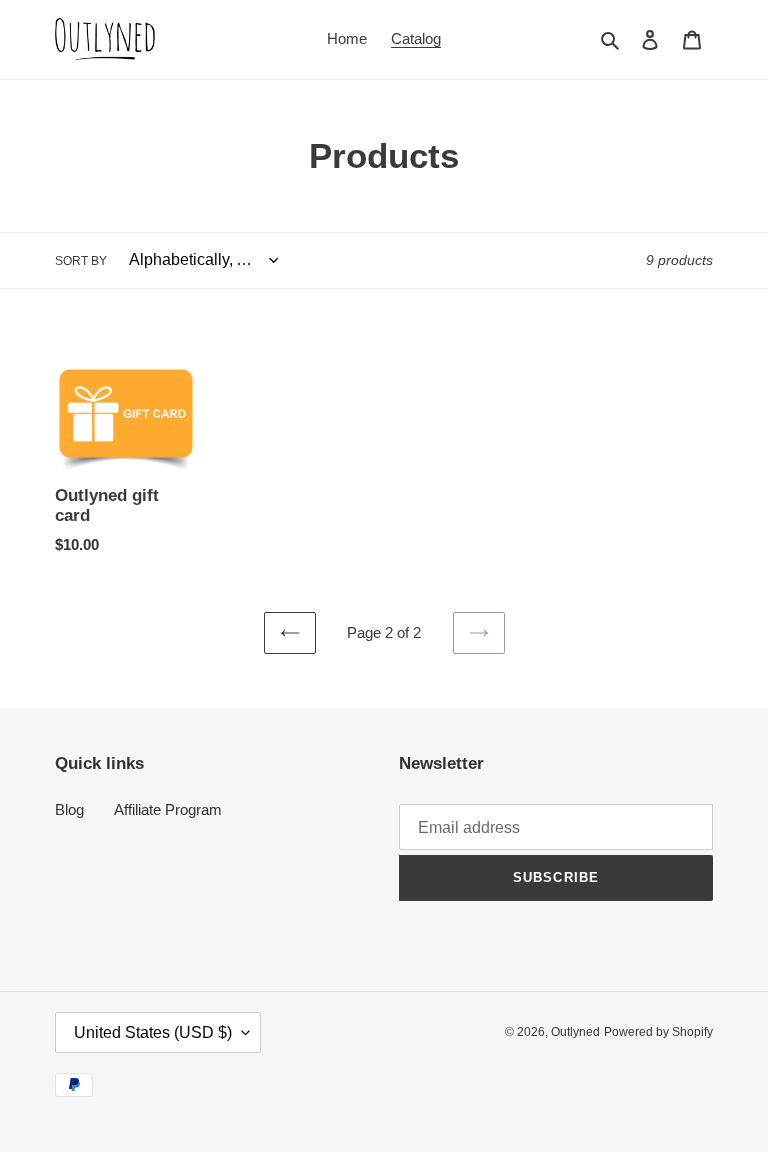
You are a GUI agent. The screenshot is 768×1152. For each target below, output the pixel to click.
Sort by (81, 261)
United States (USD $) (153, 1032)
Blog (69, 809)
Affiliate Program (168, 809)
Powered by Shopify (658, 1032)
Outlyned (575, 1032)
